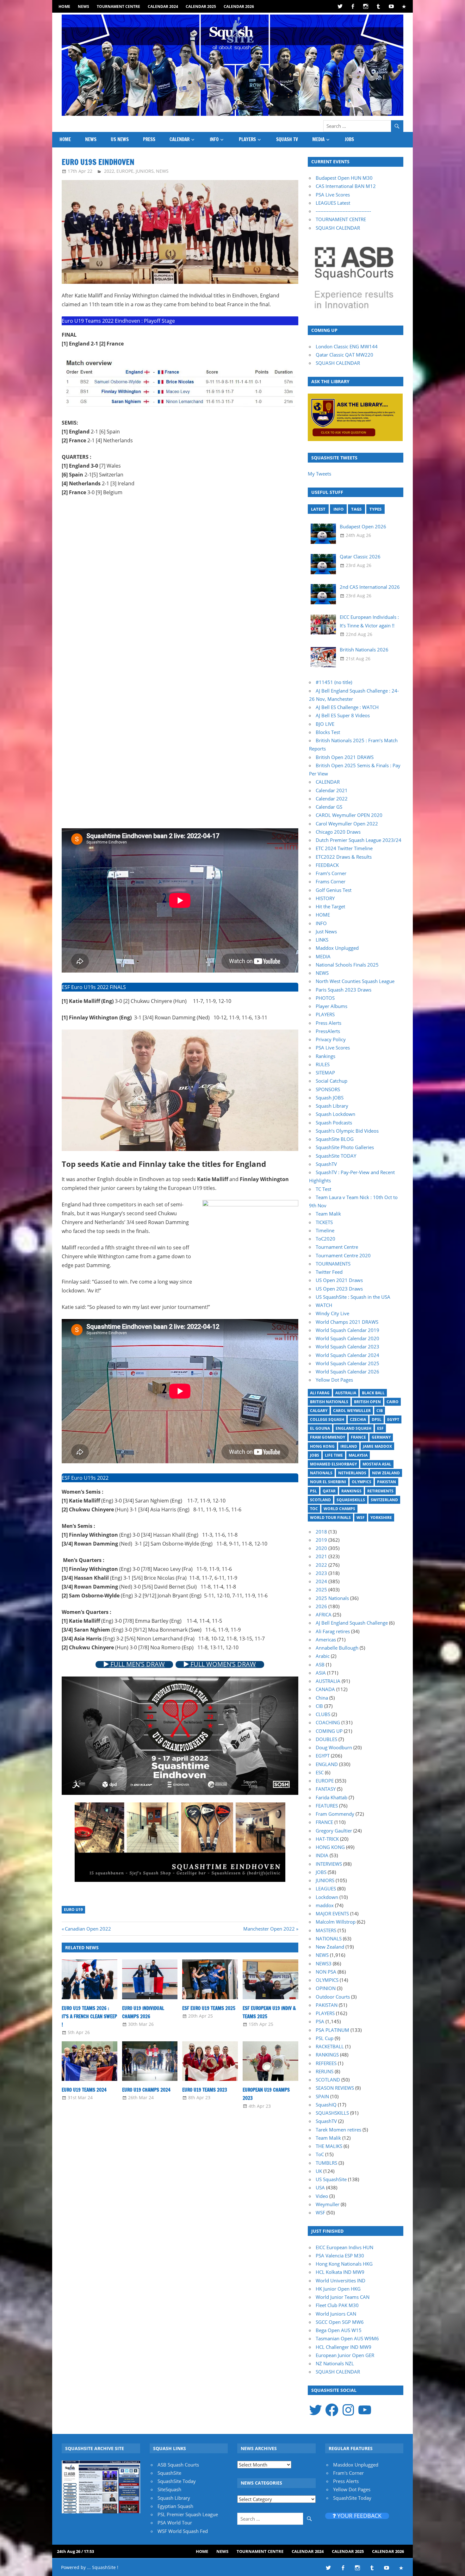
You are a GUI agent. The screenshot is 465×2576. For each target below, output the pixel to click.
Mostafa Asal (377, 1464)
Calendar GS (329, 807)
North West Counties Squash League (355, 981)
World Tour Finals (330, 1518)
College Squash (327, 1419)
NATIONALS (329, 1938)
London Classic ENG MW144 (347, 346)
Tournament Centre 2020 (343, 1255)
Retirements (380, 1491)
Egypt (393, 1419)
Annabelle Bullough (337, 1648)
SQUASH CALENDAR (338, 228)
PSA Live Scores (333, 195)
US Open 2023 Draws (339, 1289)
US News (120, 139)
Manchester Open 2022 (269, 1929)
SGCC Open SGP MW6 (340, 2322)
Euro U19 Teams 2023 (205, 2090)
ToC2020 (325, 1239)
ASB (320, 1664)
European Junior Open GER (345, 2355)
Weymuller (328, 2204)
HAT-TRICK (327, 1839)
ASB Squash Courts (178, 2465)
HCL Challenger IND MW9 (344, 2347)
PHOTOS (325, 998)
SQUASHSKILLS (332, 2113)
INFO (214, 139)
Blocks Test (328, 732)
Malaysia (358, 1455)
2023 (321, 1573)
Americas (326, 1640)
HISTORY (325, 898)
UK (319, 2171)
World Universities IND (341, 2280)
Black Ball (373, 1393)
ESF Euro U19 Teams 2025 (209, 2008)
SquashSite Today (177, 2481)
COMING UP (329, 1731)
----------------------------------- (343, 211)
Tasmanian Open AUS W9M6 (347, 2338)
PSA (320, 2021)
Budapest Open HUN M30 (344, 178)
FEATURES (327, 1806)
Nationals (321, 1473)
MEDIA (318, 139)
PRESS (149, 139)
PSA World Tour (175, 2523)
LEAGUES (326, 1888)
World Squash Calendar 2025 (347, 1363)
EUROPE (125, 171)
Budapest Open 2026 (363, 526)
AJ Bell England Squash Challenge (352, 1623)
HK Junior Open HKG (338, 2289)
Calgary (319, 1411)
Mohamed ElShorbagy (333, 1464)
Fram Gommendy (328, 1437)
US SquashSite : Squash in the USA (353, 1297)
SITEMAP (325, 1073)
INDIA (322, 1855)
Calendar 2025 (201, 6)
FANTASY (326, 1789)
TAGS (356, 509)
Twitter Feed (329, 1272)
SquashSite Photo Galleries (345, 1147)
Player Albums (332, 1006)
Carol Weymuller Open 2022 (347, 824)
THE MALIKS (329, 2146)
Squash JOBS (330, 1098)
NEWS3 (324, 1963)
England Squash (353, 1428)
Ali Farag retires (333, 1631)
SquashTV (326, 1164)
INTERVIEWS (329, 1864)
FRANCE (324, 1822)
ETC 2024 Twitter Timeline (344, 848)
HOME (64, 6)
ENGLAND (327, 1764)
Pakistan (387, 1482)
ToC (314, 1509)
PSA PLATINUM (332, 2030)
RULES (323, 1064)
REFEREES (326, 2063)
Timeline (325, 1230)
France (358, 1437)
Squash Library (332, 1106)
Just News (326, 931)
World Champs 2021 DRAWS (347, 1322)
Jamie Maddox (377, 1446)
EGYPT (323, 1756)
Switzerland (384, 1500)
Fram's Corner (348, 2473)
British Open (367, 1402)
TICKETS (324, 1222)
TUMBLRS (326, 2163)
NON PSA (326, 1972)
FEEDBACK (327, 865)
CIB (380, 1411)
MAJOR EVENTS (332, 1913)
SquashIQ (326, 2105)
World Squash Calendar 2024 (347, 1355)
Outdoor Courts (333, 1997)
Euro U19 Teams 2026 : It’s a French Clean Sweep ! (89, 2017)
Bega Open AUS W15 (339, 2330)
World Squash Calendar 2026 (347, 1372)
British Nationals (329, 1402)
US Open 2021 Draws (339, 1280)
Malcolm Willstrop (336, 1922)
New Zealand (386, 1473)
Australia (346, 1393)
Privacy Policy (331, 1039)
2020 (321, 1548)
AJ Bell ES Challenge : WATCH (347, 707)
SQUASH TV (287, 139)
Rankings (325, 1056)
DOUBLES (326, 1739)
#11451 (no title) (334, 682)
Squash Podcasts (334, 1123)
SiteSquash (169, 2489)
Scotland (320, 1500)
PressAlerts (328, 1031)
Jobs (315, 1455)
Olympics (362, 1482)
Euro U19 (73, 1910)
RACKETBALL (330, 2046)
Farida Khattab (332, 1797)
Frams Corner (331, 881)
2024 (321, 1581)
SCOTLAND (328, 2080)
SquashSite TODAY (336, 1156)
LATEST (318, 509)
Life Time (334, 1455)
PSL (313, 1491)
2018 (321, 1532)
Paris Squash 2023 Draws (344, 990)
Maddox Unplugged (337, 948)
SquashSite (169, 2473)
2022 (109, 171)
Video (322, 2196)
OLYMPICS (327, 1980)
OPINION (326, 1988)
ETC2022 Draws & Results (344, 857)
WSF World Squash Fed (183, 2531)
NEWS (84, 6)
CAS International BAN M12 (346, 186)
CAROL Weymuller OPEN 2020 (349, 815)
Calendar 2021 (332, 790)
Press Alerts (329, 1023)
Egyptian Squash (175, 2506)
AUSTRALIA (328, 1681)
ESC (320, 1772)
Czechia (358, 1419)
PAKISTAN (327, 2005)
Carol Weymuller (352, 1411)
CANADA (325, 1689)
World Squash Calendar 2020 (347, 1338)
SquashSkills (351, 1500)
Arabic (323, 1656)
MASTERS (326, 1930)
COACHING (328, 1722)
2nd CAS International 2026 (370, 587)
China (322, 1698)
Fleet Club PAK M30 (337, 2305)
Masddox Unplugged (356, 2465)
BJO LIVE (325, 724)
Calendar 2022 (332, 799)
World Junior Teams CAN (343, 2297)
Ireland (349, 1446)
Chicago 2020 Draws (338, 832)
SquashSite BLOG (335, 1139)
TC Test (323, 1189)
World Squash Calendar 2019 (347, 1330)
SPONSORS (328, 1089)
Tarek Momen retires (338, 2130)
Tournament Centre (118, 6)
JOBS (349, 139)
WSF (361, 1518)
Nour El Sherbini (328, 1482)
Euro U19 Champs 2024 (146, 2090)
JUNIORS (145, 171)
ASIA (321, 1673)
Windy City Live (332, 1313)
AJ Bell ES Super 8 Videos (343, 715)
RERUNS (325, 2071)
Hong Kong (322, 1446)
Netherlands (352, 1473)
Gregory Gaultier (334, 1831)
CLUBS (323, 1714)
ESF (380, 1428)
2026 (321, 1606)
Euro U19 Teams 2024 (84, 2090)
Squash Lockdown (335, 1114)
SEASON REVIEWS (335, 2088)
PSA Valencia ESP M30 (340, 2256)
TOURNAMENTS (333, 1264)
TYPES (375, 509)
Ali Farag (320, 1393)
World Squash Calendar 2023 (347, 1347)
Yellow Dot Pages (334, 1380)
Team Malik (328, 1214)
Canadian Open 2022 (88, 1929)
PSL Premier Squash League (188, 2514)
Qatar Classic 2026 (360, 557)
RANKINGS (327, 2055)
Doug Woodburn (334, 1747)
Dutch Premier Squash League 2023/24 (359, 840)
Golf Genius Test (334, 890)
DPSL (377, 1419)
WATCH (324, 1305)
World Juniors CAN (336, 2314)
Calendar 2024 (163, 6)
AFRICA (324, 1615)
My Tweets (319, 474)
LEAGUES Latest (333, 203)
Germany (381, 1437)
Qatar (329, 1491)
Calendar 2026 (239, 6)
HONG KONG (330, 1847)
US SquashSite (331, 2179)
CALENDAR (180, 139)
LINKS (322, 940)
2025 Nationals (332, 1598)
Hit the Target (330, 906)
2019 (321, 1540)
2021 (321, 1556)
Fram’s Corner (331, 873)
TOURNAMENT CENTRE (341, 219)
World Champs (339, 1509)
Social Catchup (332, 1081)
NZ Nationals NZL (335, 2363)
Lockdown (327, 1897)
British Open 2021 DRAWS (345, 757)
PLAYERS (247, 139)
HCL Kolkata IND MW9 (340, 2272)
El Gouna (320, 1428)
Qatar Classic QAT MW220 (344, 355)
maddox (325, 1905)
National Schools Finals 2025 (347, 965)
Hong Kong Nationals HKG (344, 2264)
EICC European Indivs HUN (344, 2247)
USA (320, 2187)
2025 (321, 1590)
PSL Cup (325, 2038)
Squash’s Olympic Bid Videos (347, 1131)
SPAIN (322, 2096)
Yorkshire (381, 1518)
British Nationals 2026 (364, 650)
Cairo (393, 1402)
